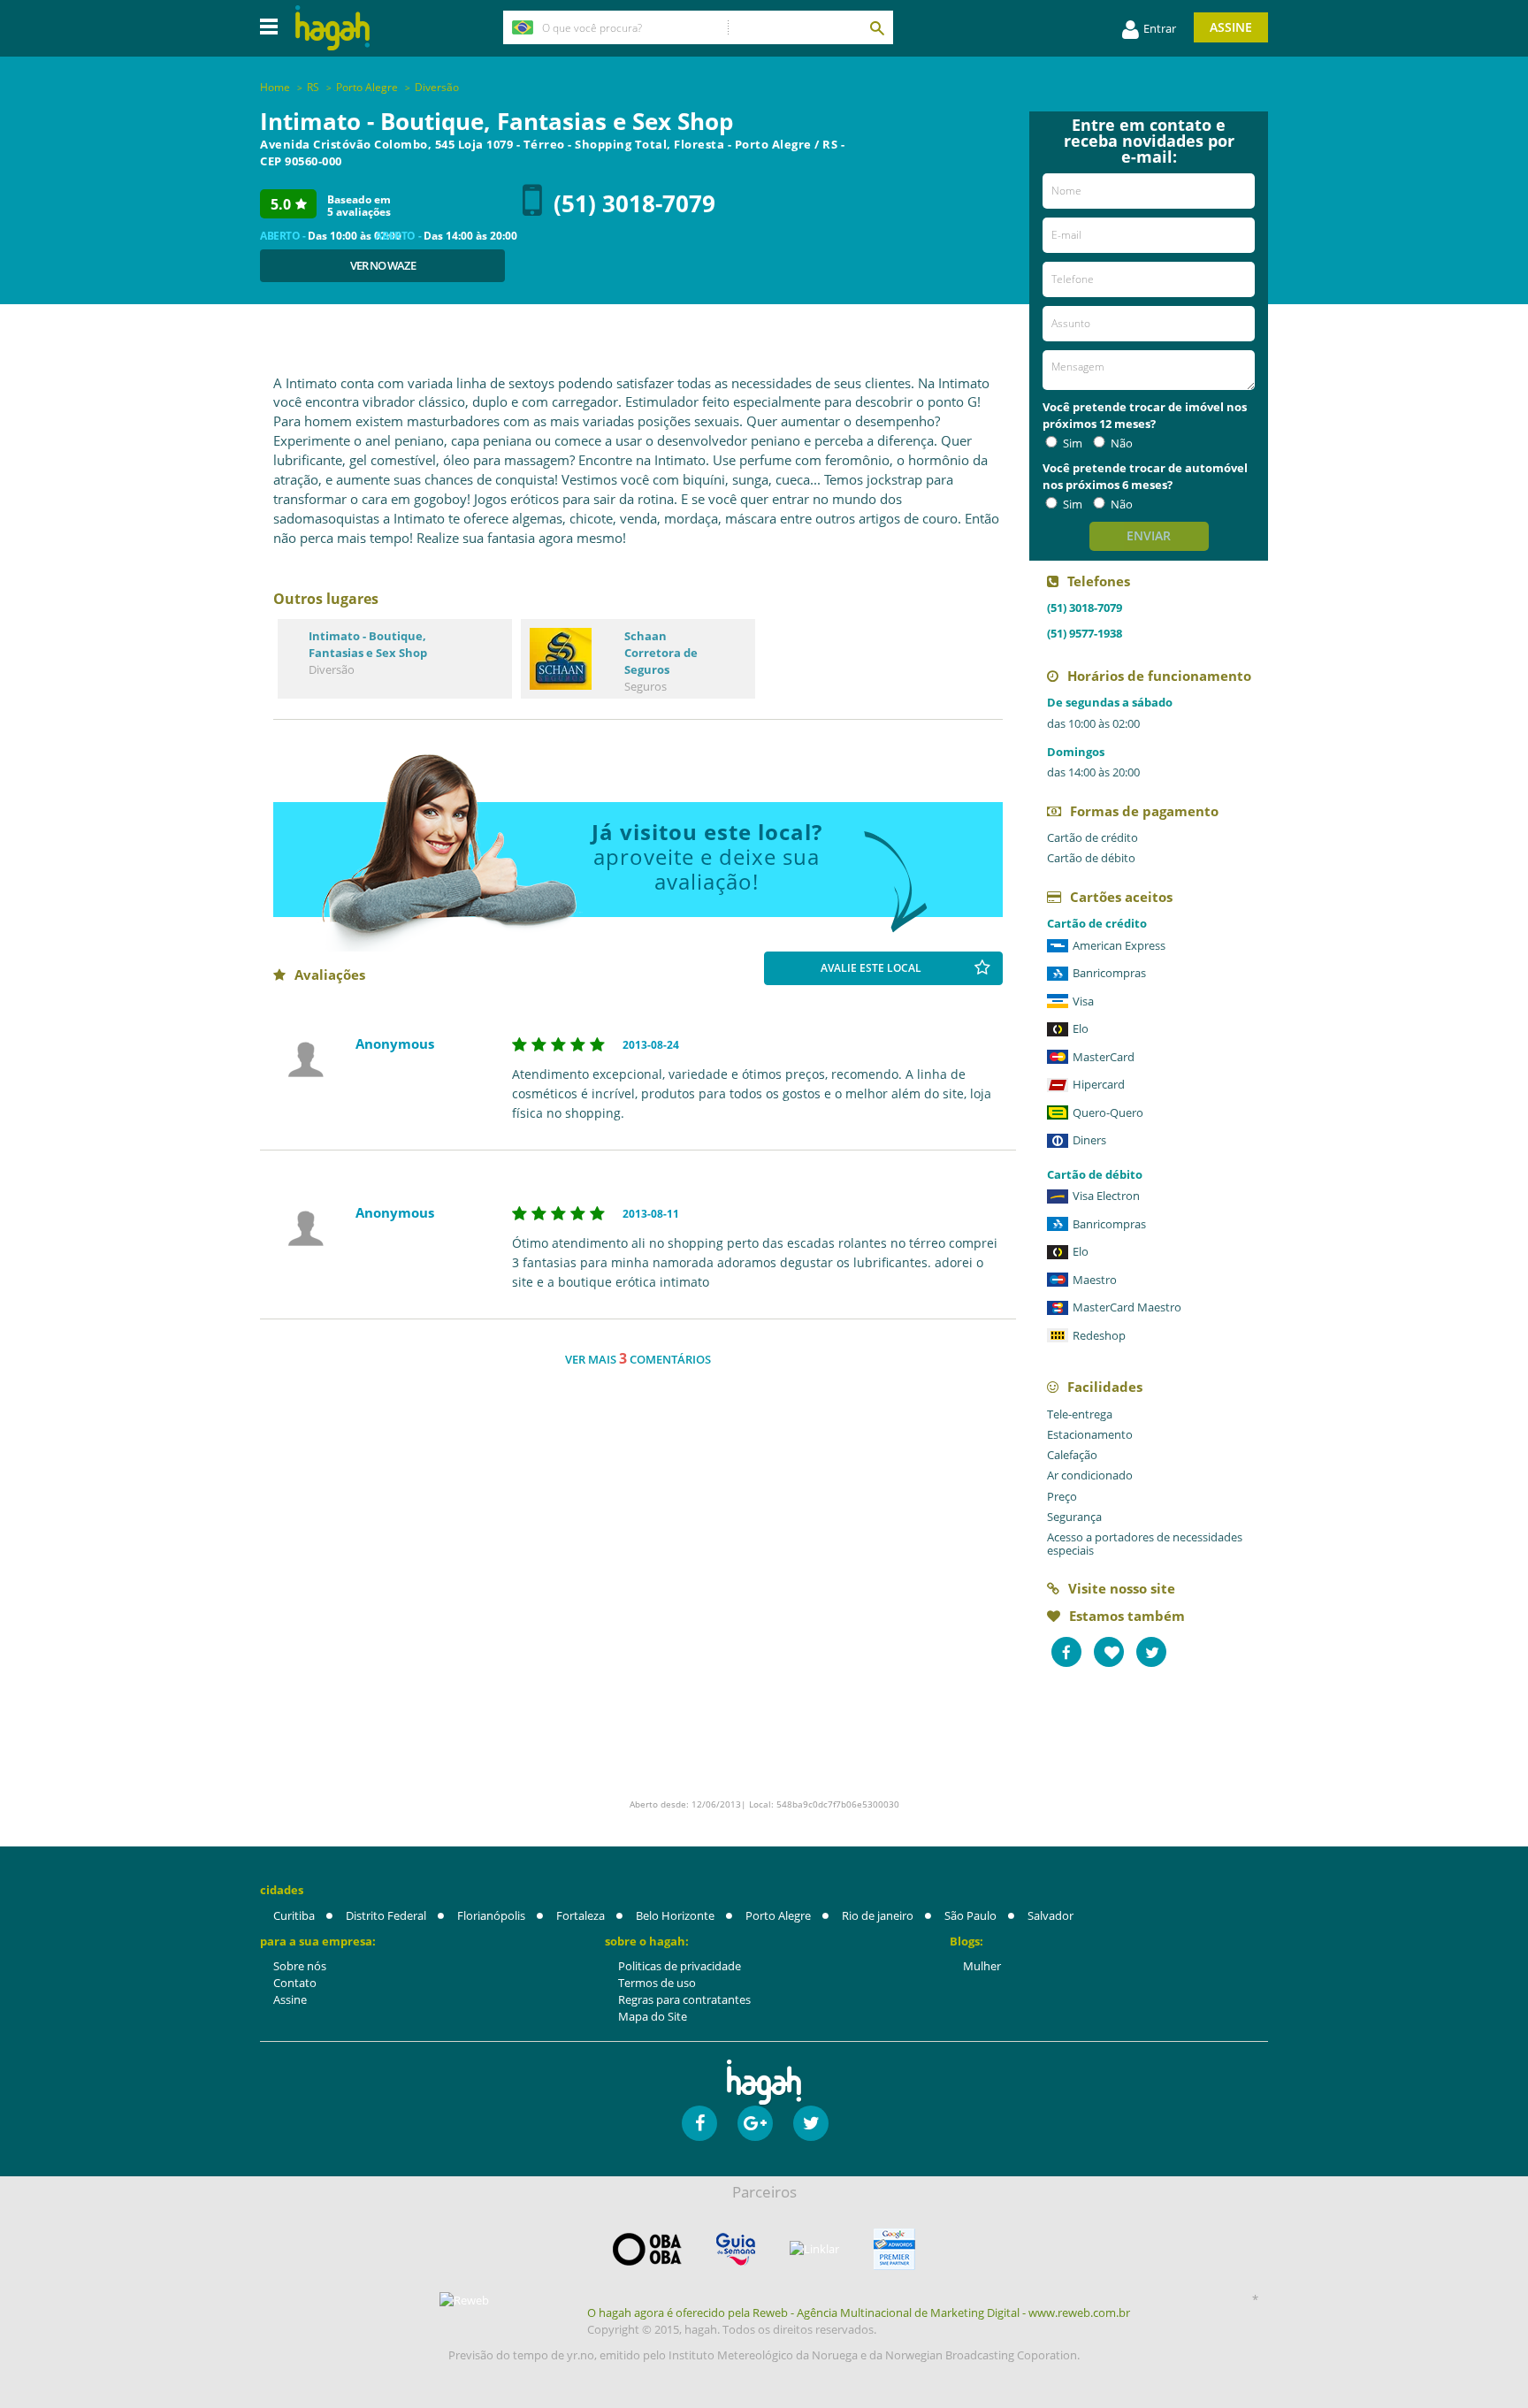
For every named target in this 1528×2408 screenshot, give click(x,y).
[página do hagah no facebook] (699, 2123)
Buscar (876, 27)
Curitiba (294, 1915)
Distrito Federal (386, 1915)
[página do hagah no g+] (755, 2123)
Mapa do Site (653, 2016)
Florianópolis (491, 1915)
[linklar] (814, 2249)
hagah (332, 28)
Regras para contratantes (684, 1999)
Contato (295, 1983)
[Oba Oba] (647, 2249)
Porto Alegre (778, 1915)
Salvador (1050, 1915)
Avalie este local (871, 968)
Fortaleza (581, 1915)
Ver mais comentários (638, 1358)
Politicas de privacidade (680, 1966)
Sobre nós (300, 1966)
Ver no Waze (383, 265)
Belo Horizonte (675, 1915)
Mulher (982, 1966)
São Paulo (970, 1915)
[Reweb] (465, 2300)
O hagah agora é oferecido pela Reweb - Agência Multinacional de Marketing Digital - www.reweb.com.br (859, 2312)
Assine (1231, 27)
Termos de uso (657, 1983)
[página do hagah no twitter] (811, 2123)
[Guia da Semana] (736, 2249)
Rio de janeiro (878, 1915)
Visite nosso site (1122, 1588)
